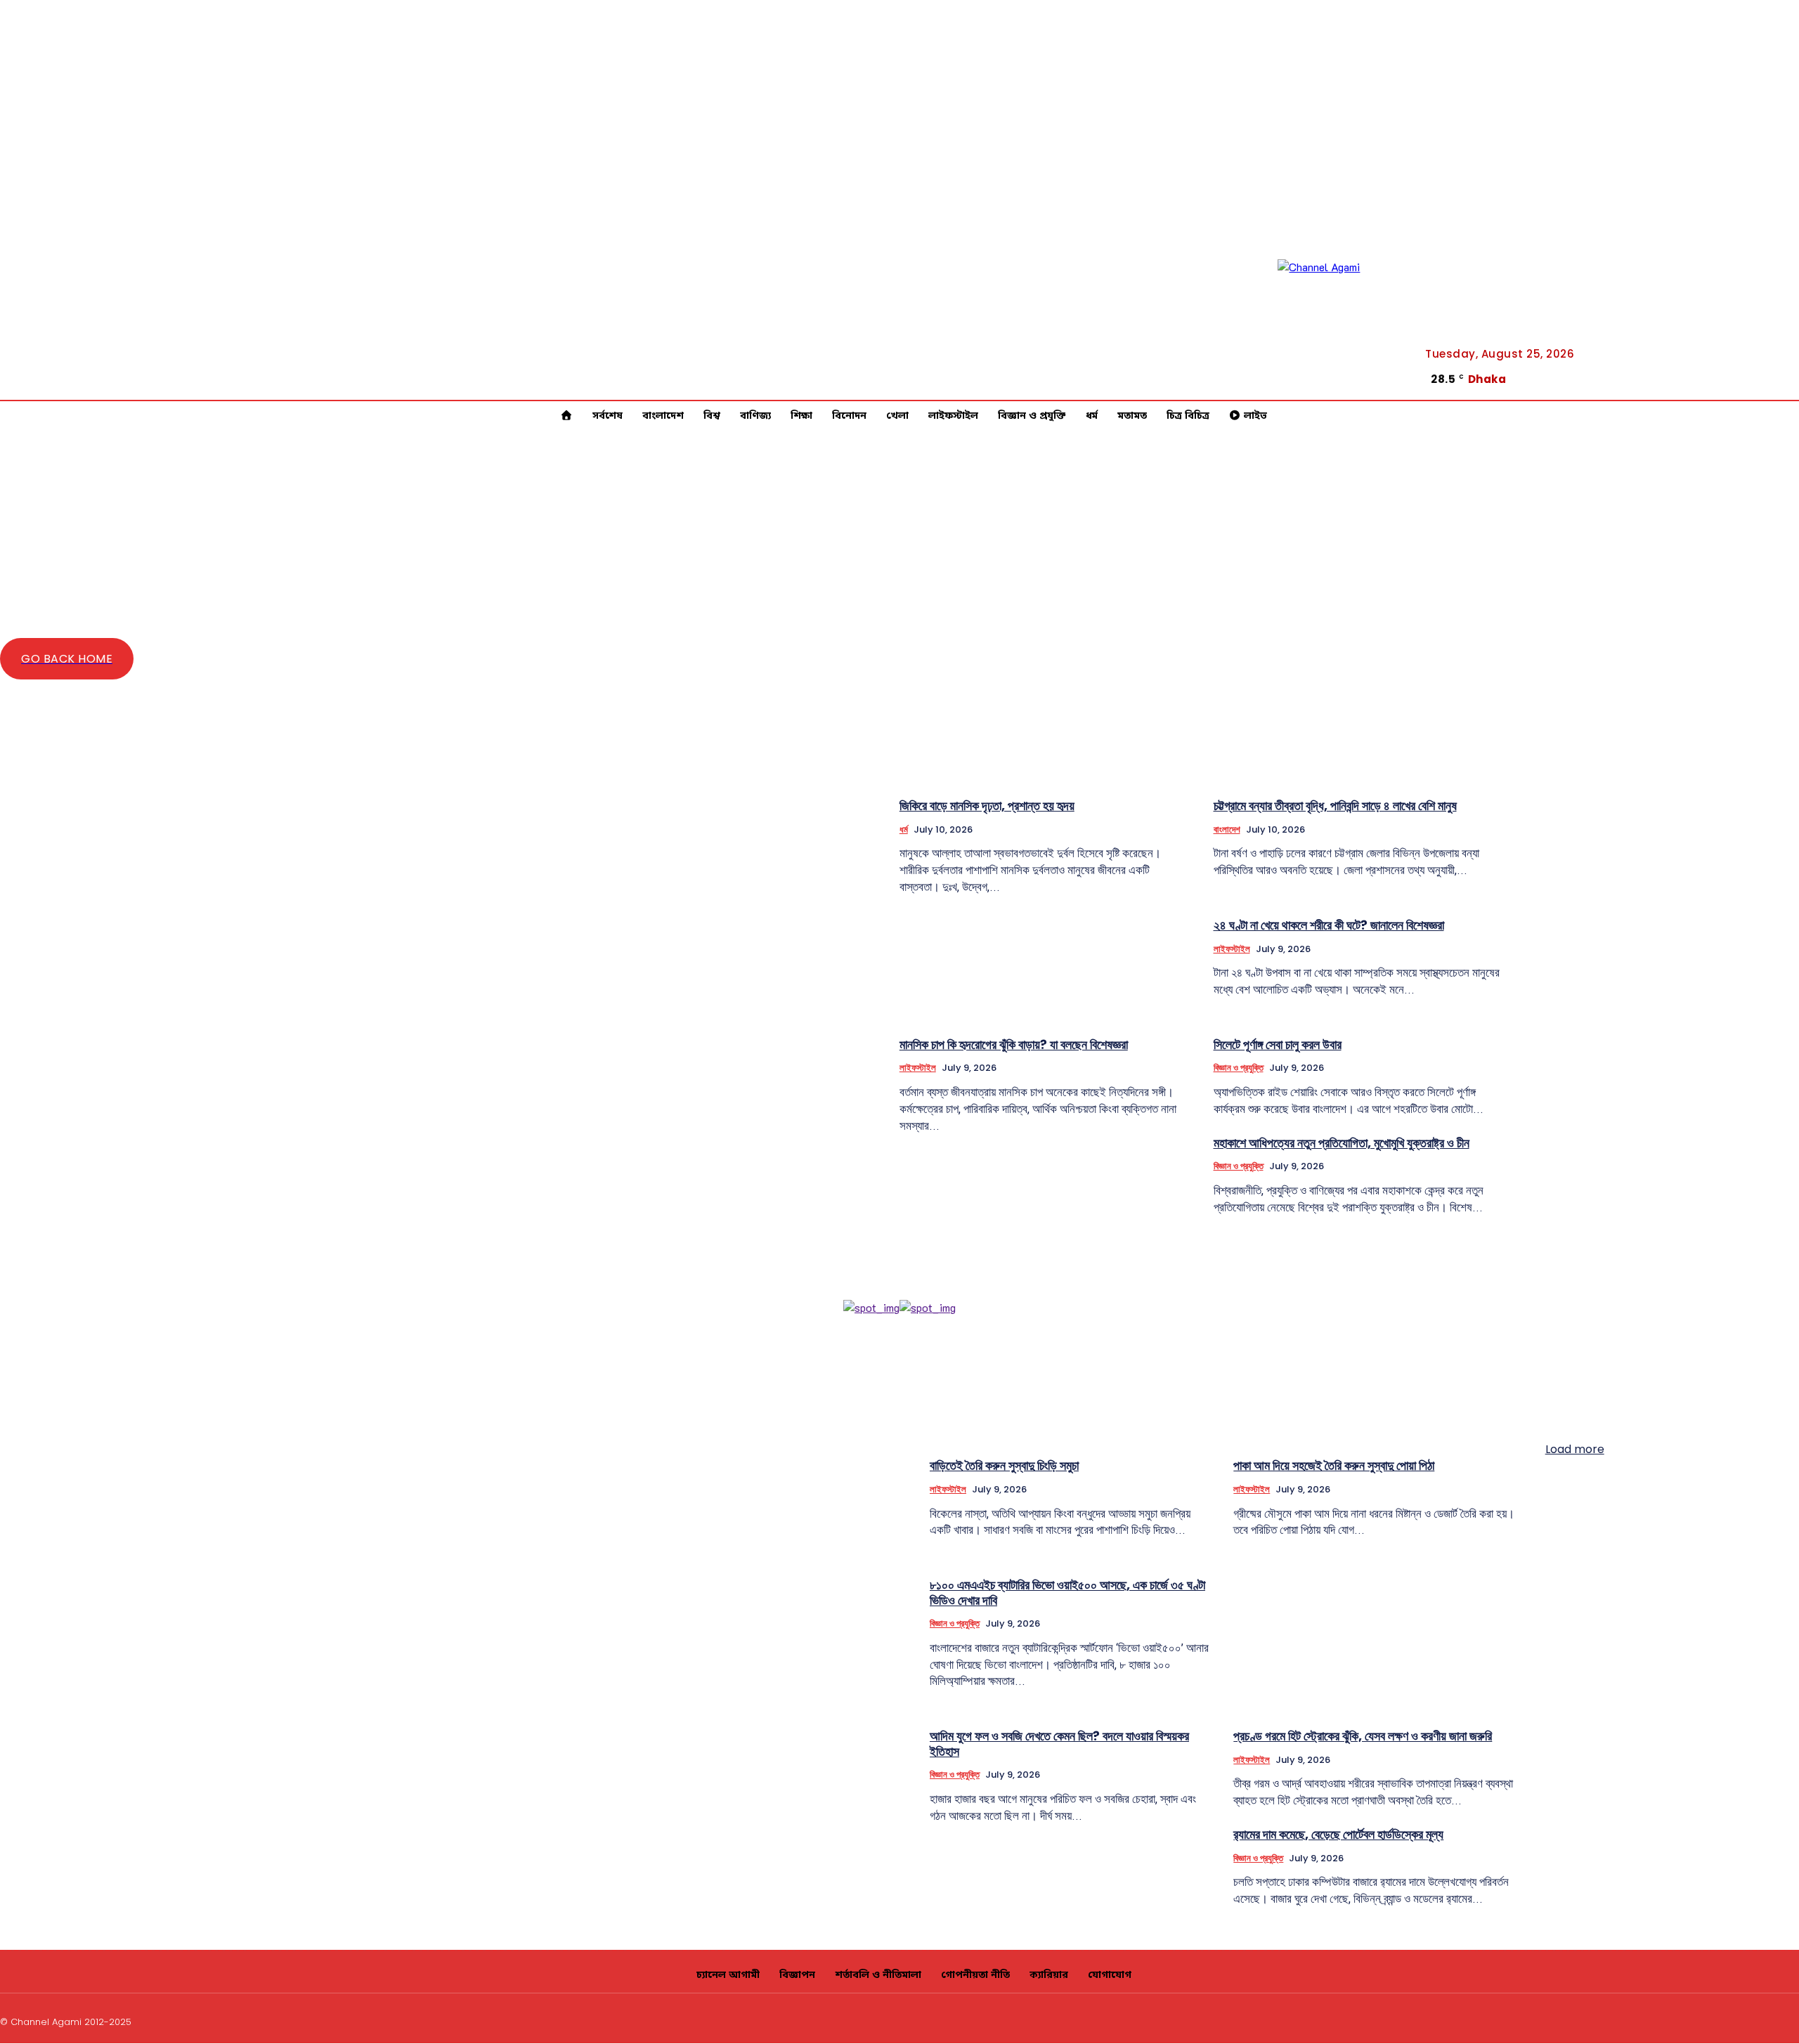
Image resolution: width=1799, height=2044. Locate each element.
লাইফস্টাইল (1232, 949)
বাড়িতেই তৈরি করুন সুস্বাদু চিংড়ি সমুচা (1004, 1465)
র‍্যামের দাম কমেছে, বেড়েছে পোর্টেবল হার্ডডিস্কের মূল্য (1338, 1834)
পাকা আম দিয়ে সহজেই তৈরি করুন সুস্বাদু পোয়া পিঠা (1334, 1465)
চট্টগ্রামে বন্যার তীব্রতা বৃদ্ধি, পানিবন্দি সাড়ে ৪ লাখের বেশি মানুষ (1335, 806)
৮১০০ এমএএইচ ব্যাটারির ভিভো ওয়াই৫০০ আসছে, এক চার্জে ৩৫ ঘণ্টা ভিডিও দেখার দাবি (1067, 1593)
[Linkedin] (1777, 374)
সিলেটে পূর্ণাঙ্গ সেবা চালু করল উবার (1278, 1044)
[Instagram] (1693, 2020)
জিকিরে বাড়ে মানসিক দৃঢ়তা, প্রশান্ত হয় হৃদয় (987, 806)
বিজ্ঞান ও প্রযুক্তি (1239, 1068)
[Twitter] (1760, 2020)
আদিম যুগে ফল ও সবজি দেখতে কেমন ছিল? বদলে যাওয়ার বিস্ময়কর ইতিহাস (1059, 1744)
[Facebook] (1777, 356)
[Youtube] (1777, 391)
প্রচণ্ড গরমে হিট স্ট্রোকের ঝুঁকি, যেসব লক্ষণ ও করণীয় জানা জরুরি (1363, 1736)
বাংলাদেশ (1227, 829)
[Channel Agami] (1341, 323)
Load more (1575, 1449)
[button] (1727, 372)
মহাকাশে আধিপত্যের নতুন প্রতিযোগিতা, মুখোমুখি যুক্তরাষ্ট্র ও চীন (1342, 1143)
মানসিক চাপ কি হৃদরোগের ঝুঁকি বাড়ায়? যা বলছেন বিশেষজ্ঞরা (1014, 1044)
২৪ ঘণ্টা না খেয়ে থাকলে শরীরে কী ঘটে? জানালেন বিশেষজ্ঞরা (1329, 925)
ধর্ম (904, 829)
